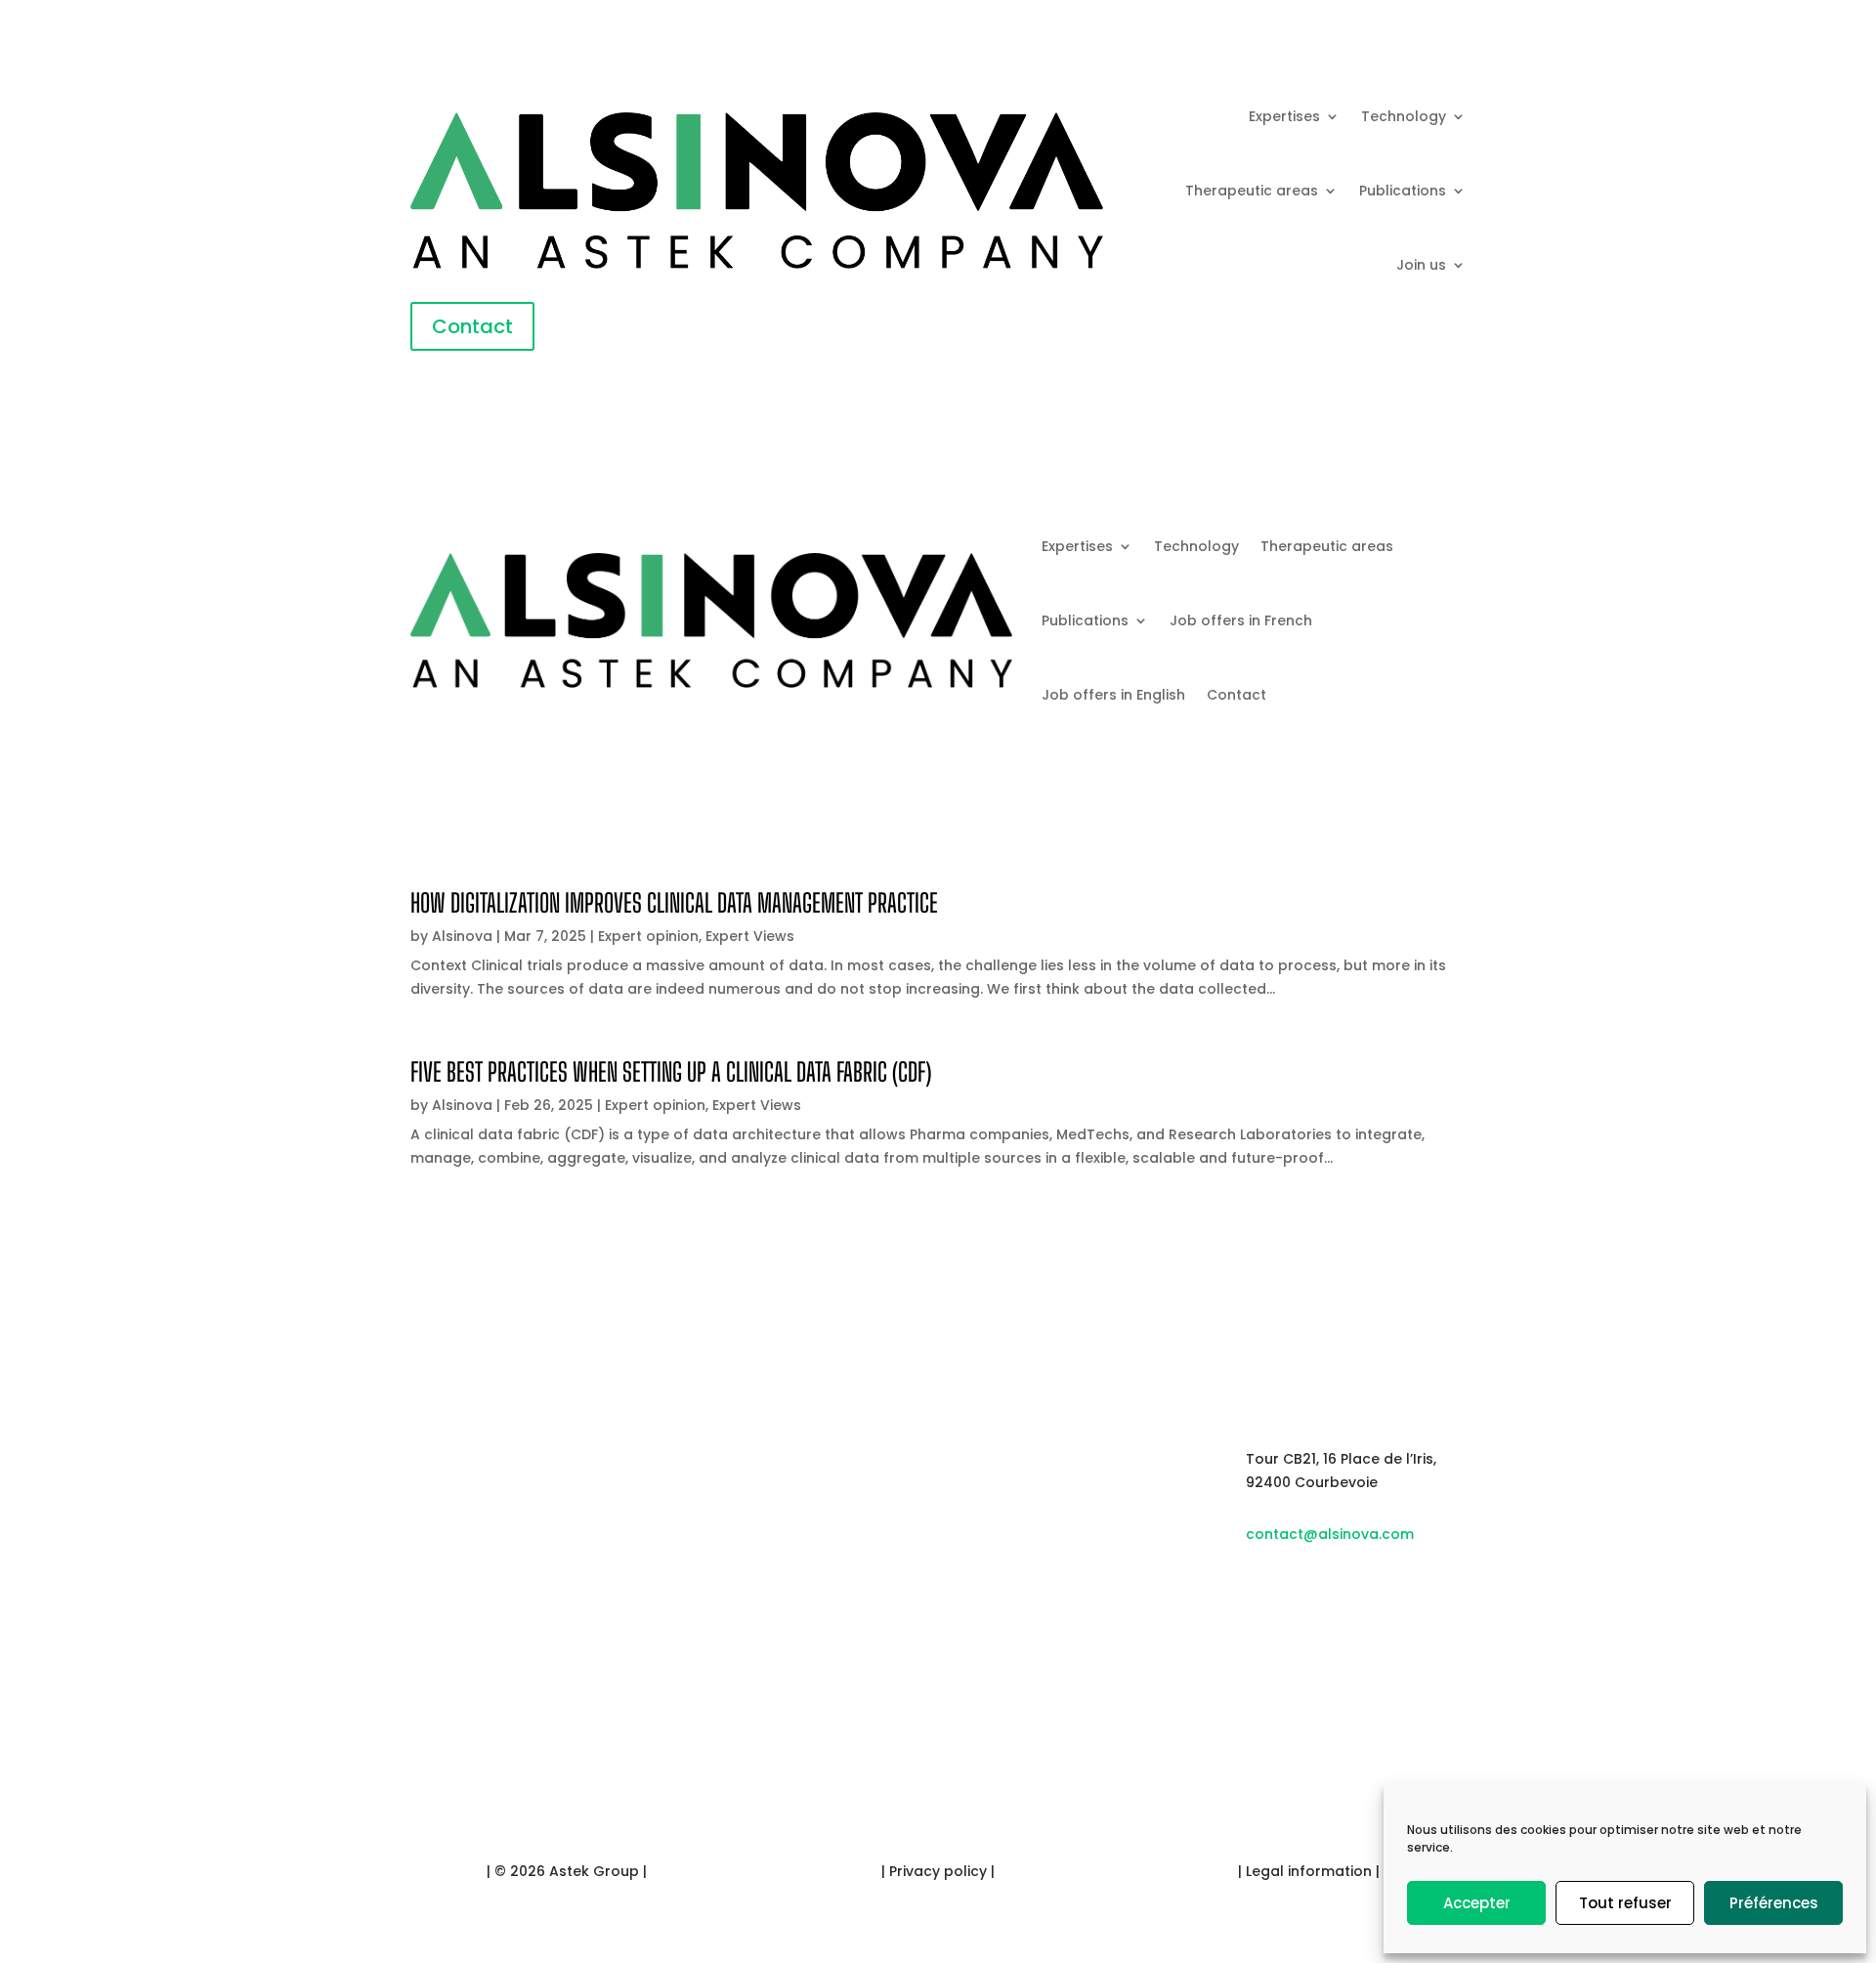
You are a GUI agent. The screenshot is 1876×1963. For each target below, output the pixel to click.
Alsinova (462, 936)
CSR (978, 1514)
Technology (1404, 116)
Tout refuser (1625, 1903)
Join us (1421, 265)
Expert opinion (648, 936)
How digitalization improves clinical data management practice (674, 903)
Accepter (1477, 1903)
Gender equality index (1032, 1570)
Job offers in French (1241, 620)
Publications (1403, 191)
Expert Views (750, 936)
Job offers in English (1113, 695)
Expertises (1284, 116)
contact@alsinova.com (1330, 1534)
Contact (472, 326)
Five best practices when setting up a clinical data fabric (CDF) (671, 1072)
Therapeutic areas (1252, 191)
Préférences (1774, 1903)
